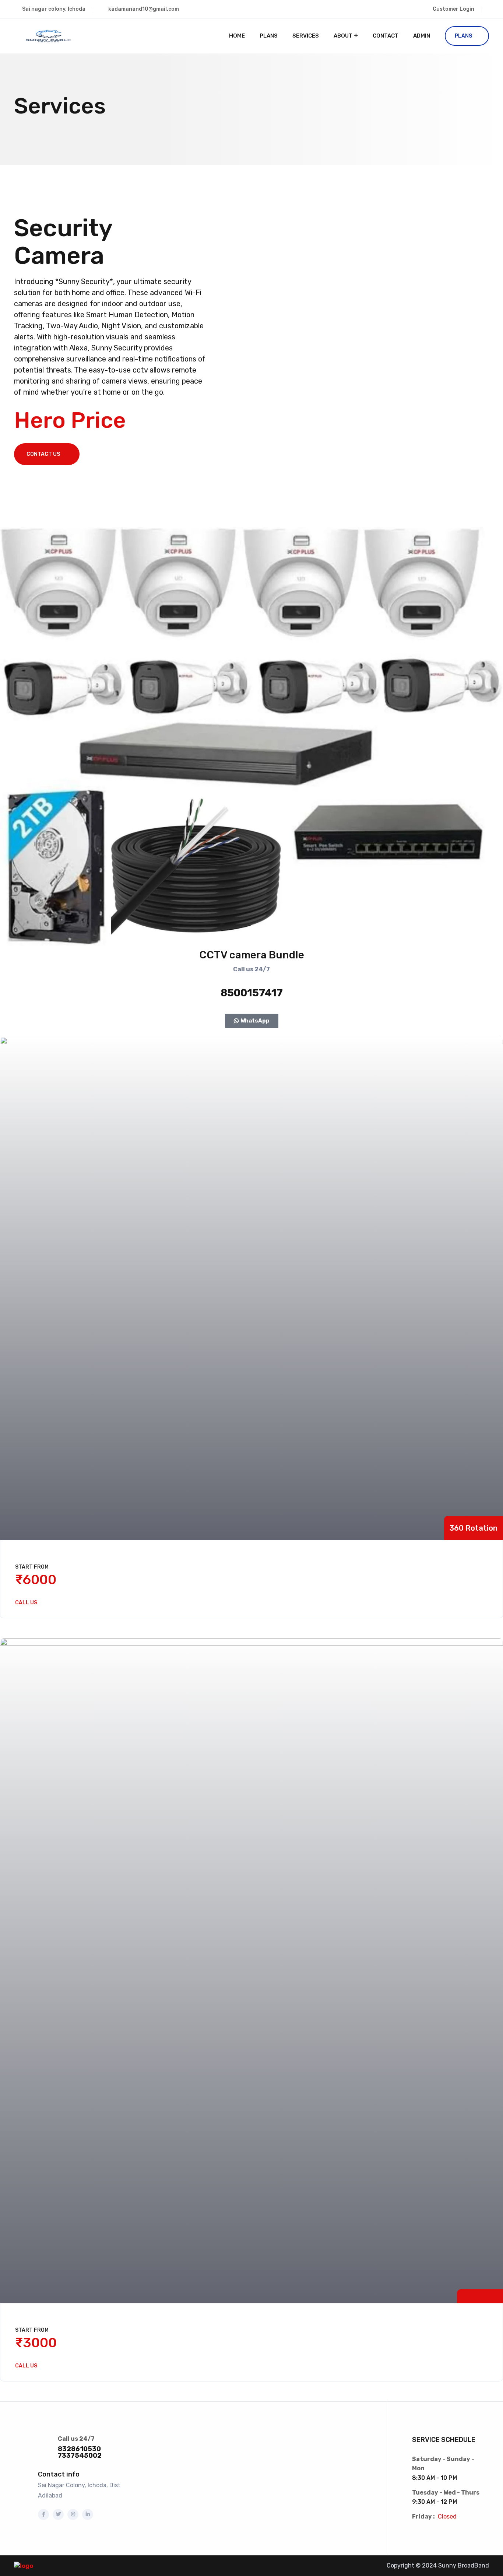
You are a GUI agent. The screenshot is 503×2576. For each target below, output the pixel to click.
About (343, 36)
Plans (269, 36)
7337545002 (80, 2456)
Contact (386, 36)
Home (237, 36)
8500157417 (252, 993)
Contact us (43, 454)
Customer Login (453, 9)
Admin (422, 36)
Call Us (26, 1603)
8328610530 (79, 2449)
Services (306, 36)
